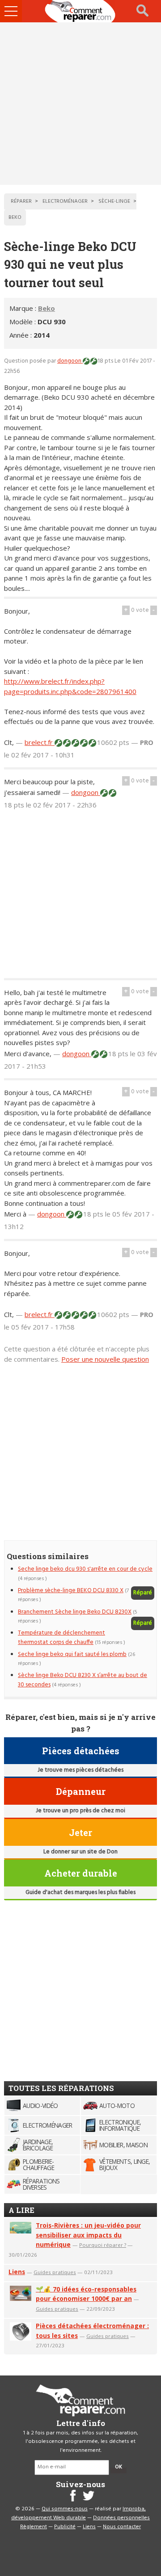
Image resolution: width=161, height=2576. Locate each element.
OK (119, 2467)
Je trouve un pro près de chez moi (80, 1811)
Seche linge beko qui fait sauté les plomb (72, 1654)
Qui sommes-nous (65, 2509)
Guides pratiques (55, 2272)
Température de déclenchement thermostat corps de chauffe (61, 1637)
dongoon (70, 361)
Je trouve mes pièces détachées (80, 1770)
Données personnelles (121, 2518)
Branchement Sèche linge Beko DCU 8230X (75, 1612)
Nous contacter (122, 2527)
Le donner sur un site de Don (80, 1852)
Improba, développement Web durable (78, 2513)
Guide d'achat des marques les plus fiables (80, 1892)
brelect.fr (40, 742)
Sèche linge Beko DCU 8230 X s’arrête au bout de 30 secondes (83, 1680)
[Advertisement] (80, 104)
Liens (17, 2272)
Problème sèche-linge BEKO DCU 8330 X (71, 1591)
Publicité (65, 2527)
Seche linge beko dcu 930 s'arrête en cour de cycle (85, 1569)
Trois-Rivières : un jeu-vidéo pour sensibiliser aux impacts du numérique (88, 2235)
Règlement (34, 2527)
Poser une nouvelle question (105, 1359)
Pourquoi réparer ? (103, 2245)
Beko (47, 308)
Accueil (80, 11)
